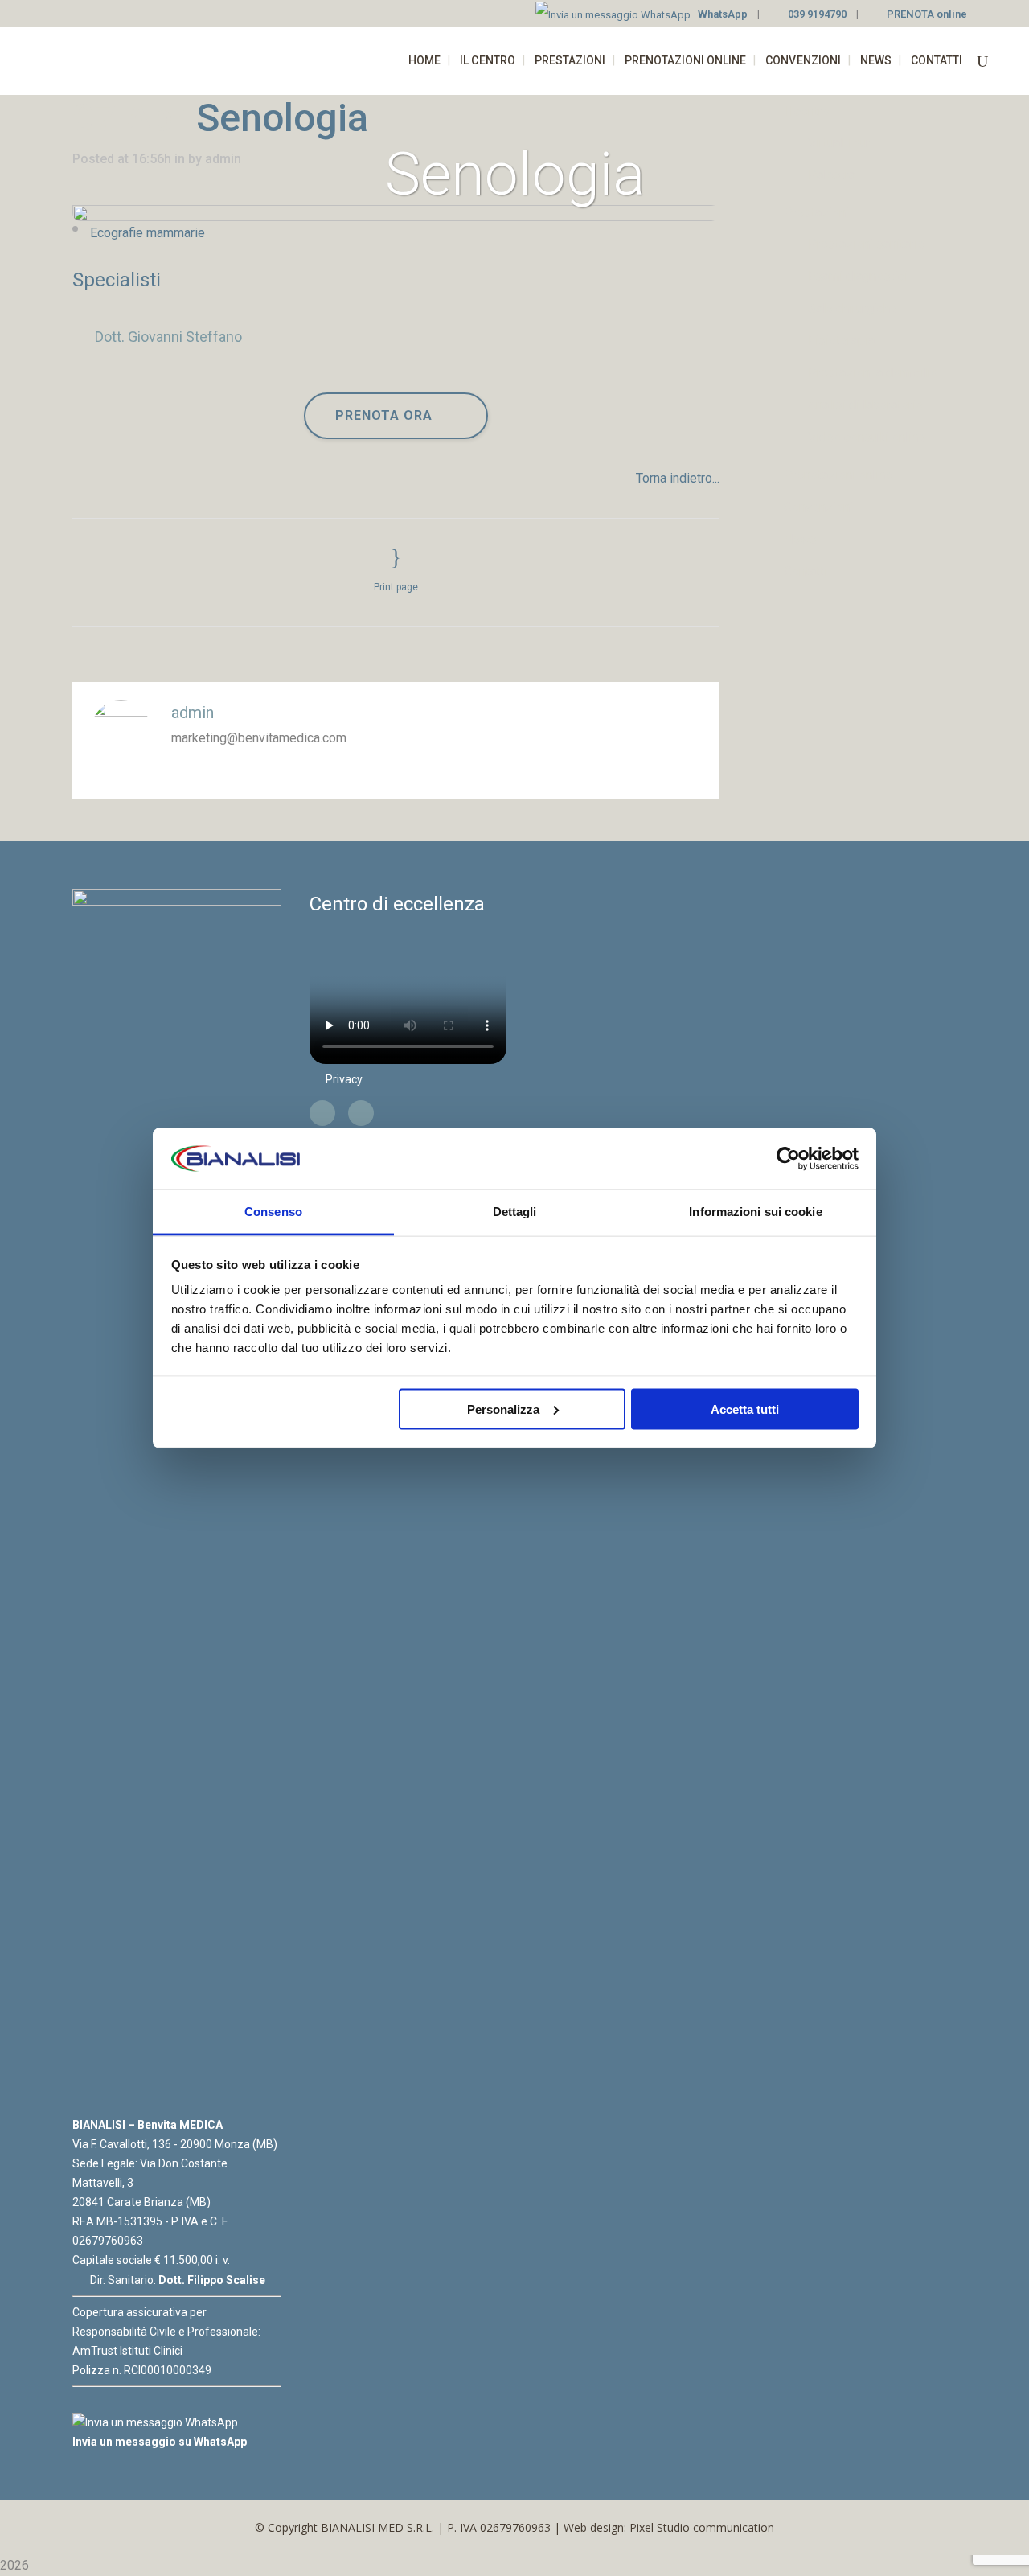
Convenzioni (818, 507)
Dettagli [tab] (515, 1212)
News (800, 539)
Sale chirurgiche (853, 308)
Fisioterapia (841, 341)
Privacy (344, 1079)
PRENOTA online (927, 14)
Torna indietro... (678, 478)
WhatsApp (723, 14)
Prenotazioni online (838, 475)
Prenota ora (384, 415)
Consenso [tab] (273, 1212)
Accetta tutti (745, 1409)
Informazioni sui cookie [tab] (755, 1212)
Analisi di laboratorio (865, 405)
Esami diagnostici (858, 276)
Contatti (806, 571)
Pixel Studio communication (702, 2527)
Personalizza (503, 1409)
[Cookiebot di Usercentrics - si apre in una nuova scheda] (788, 1159)
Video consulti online (867, 437)
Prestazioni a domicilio (873, 373)
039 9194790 (817, 14)
